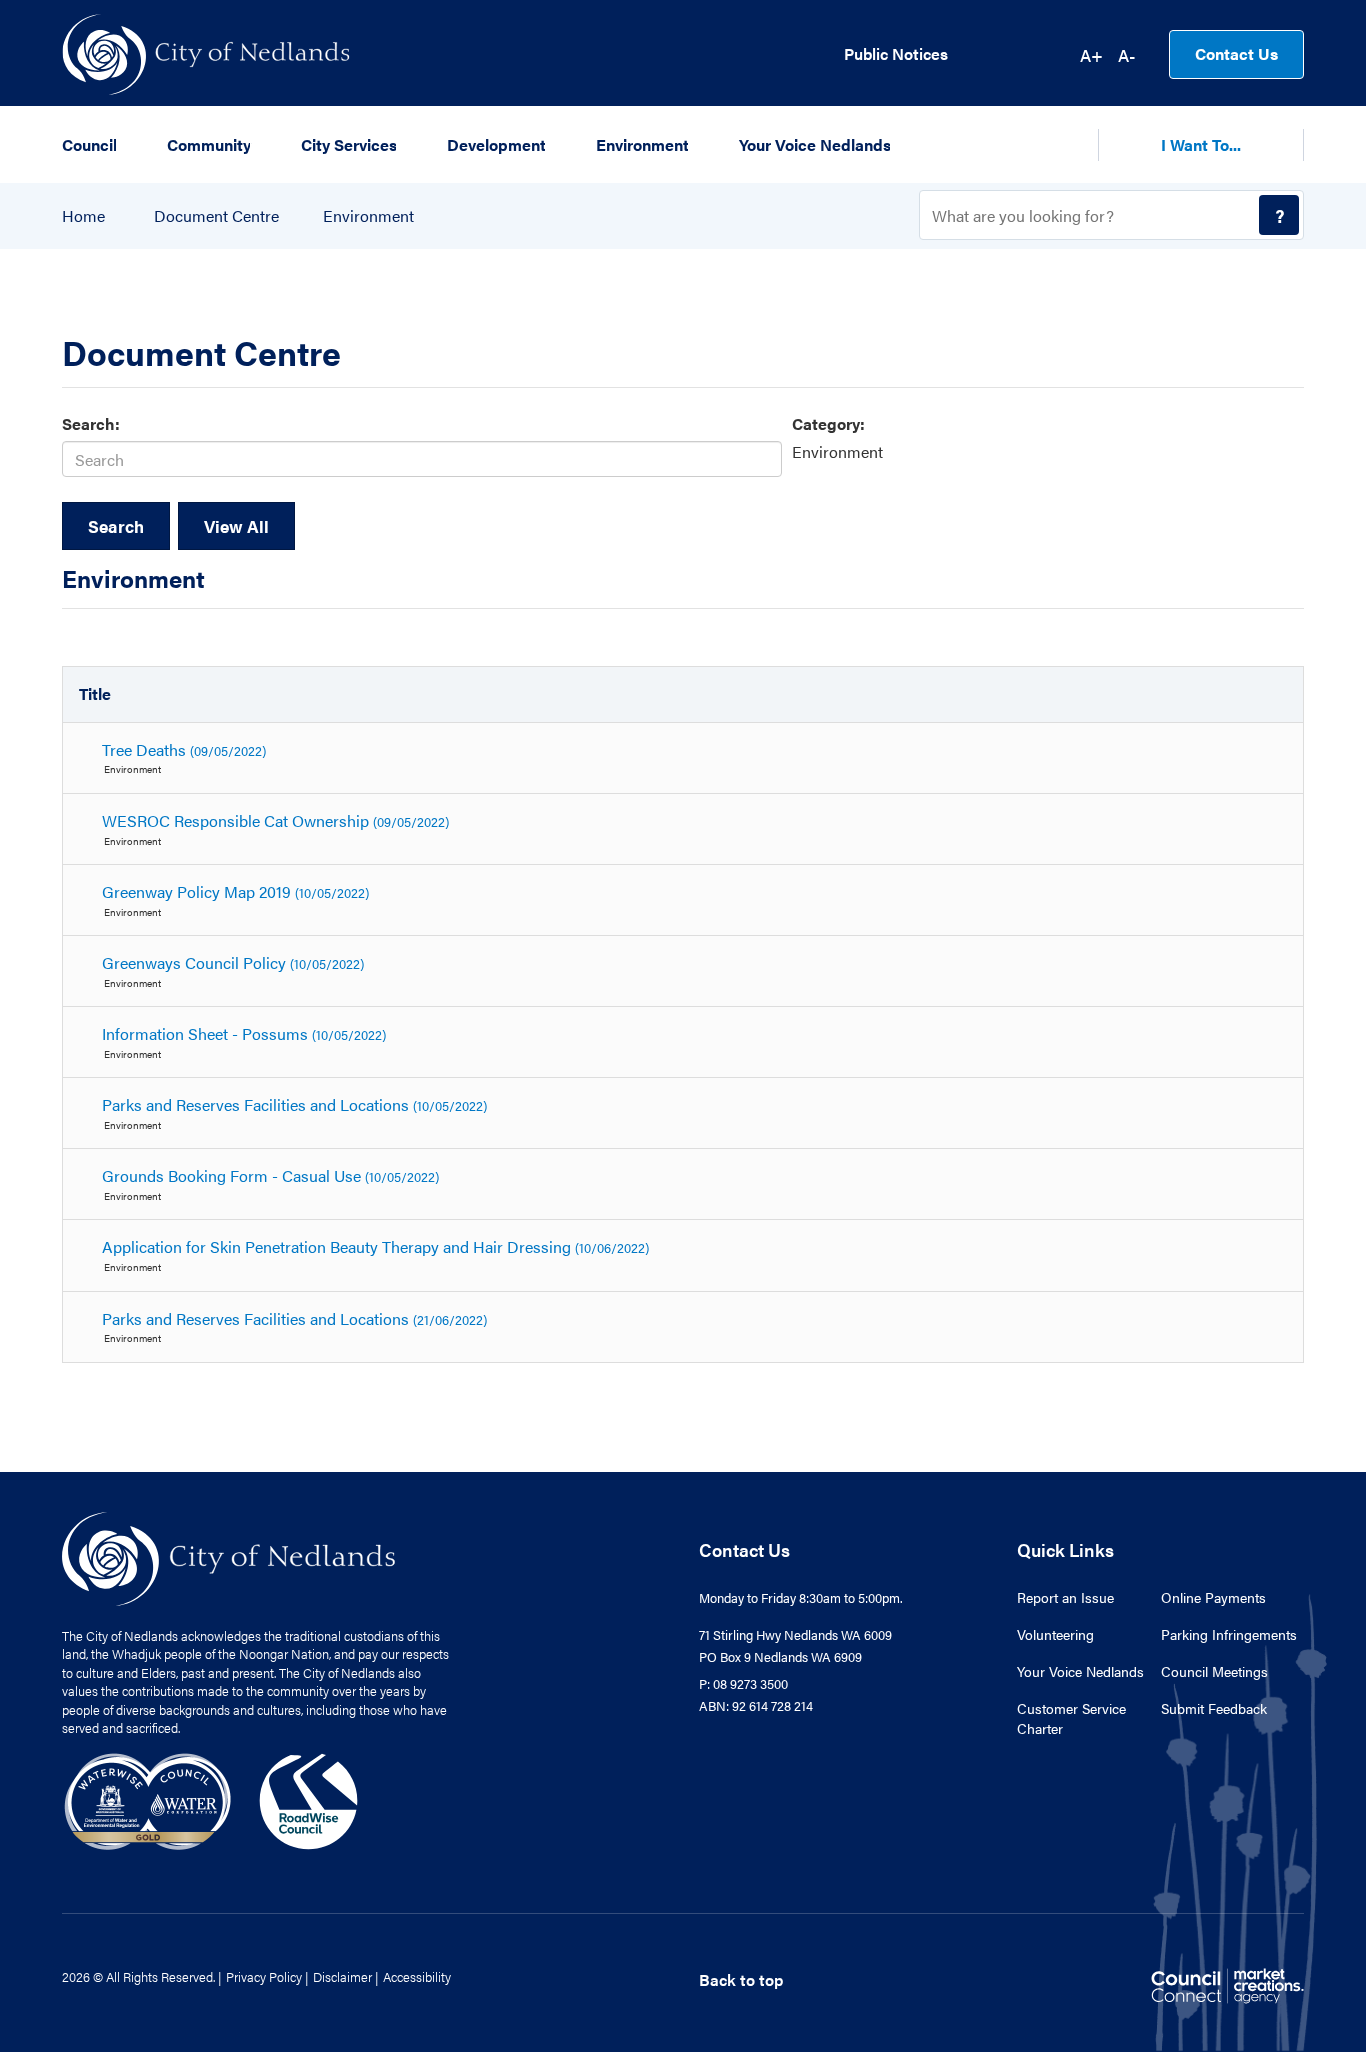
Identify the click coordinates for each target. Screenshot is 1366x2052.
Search (116, 526)
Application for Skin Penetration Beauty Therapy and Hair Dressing (375, 1246)
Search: (91, 424)
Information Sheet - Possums (244, 1033)
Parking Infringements (1229, 1634)
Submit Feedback (1214, 1708)
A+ (1091, 55)
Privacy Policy (264, 1976)
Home (83, 216)
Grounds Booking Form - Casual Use (270, 1175)
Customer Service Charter (1071, 1718)
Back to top (741, 1979)
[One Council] (211, 1799)
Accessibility (417, 1976)
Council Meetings (1214, 1671)
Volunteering (1055, 1634)
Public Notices (896, 54)
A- (1126, 55)
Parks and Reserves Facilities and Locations (294, 1104)
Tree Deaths (184, 749)
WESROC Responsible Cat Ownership (275, 820)
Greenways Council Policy (233, 962)
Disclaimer (342, 1976)
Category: (828, 424)
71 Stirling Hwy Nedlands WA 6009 (795, 1634)
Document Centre (216, 216)
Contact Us (1236, 53)
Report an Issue (1065, 1597)
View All (236, 526)
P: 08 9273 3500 (743, 1683)
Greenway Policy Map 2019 (235, 891)
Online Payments (1213, 1597)
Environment (368, 216)
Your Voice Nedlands (1080, 1671)
